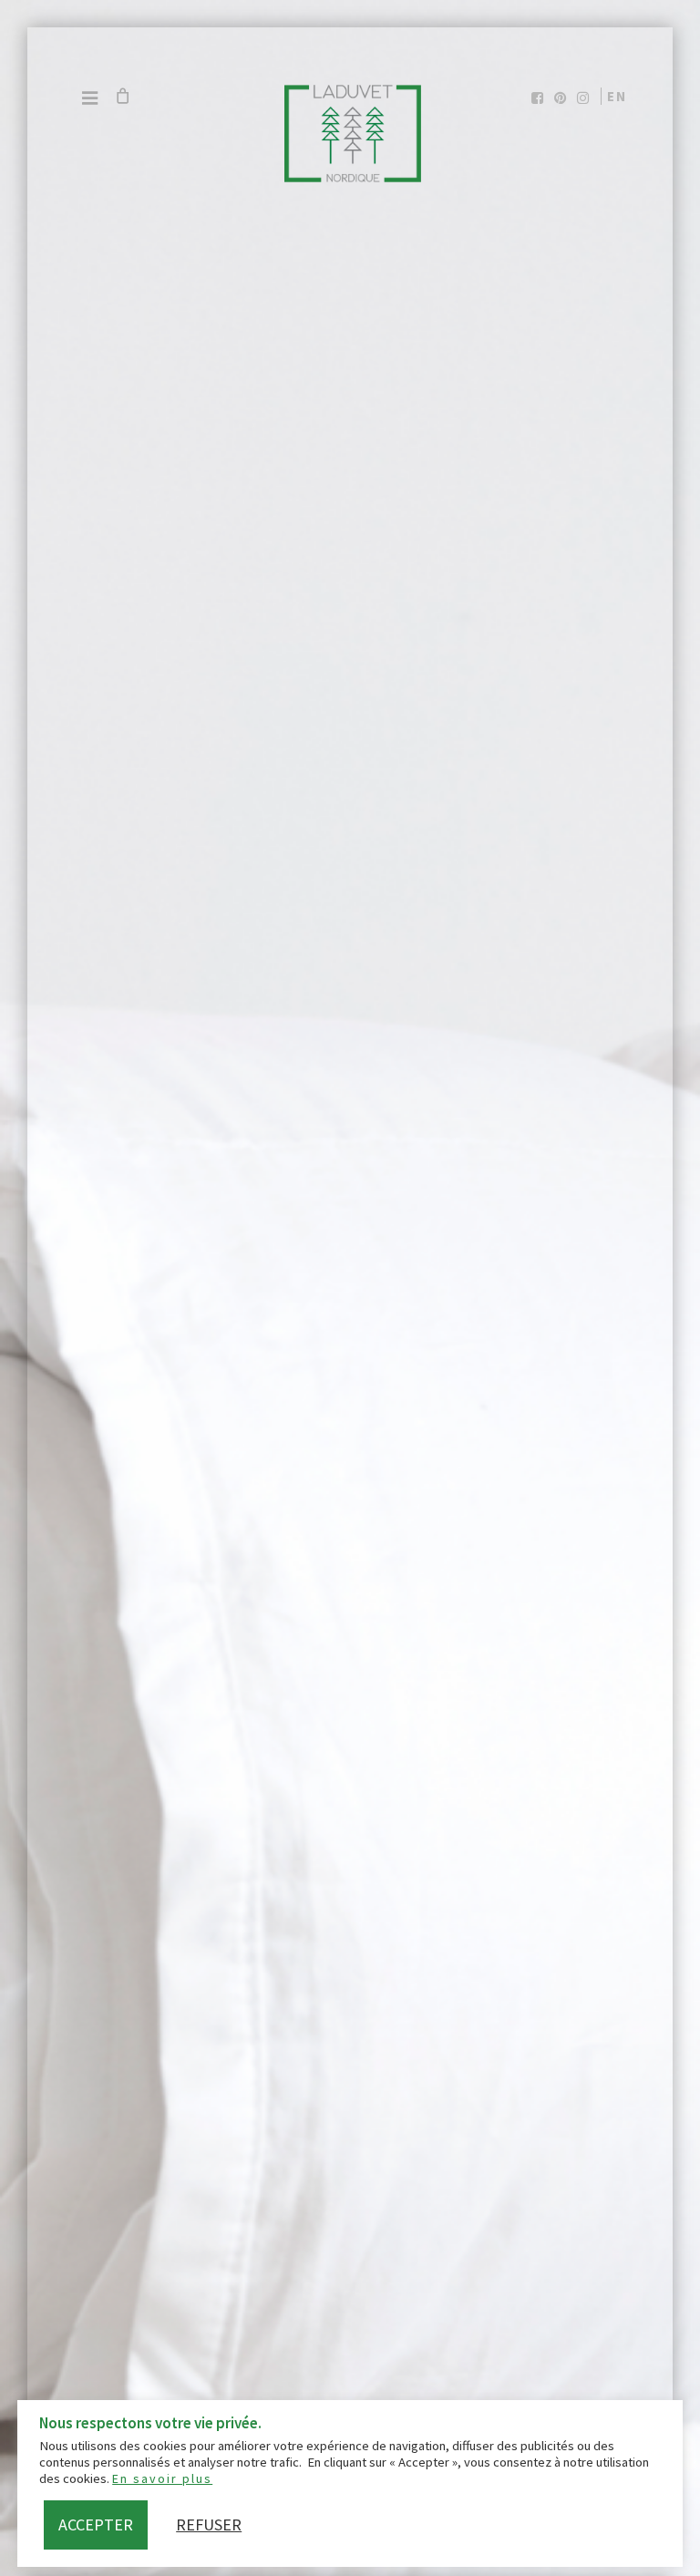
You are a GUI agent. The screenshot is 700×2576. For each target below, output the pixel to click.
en (617, 96)
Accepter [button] (96, 2524)
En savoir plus (162, 2478)
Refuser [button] (209, 2524)
